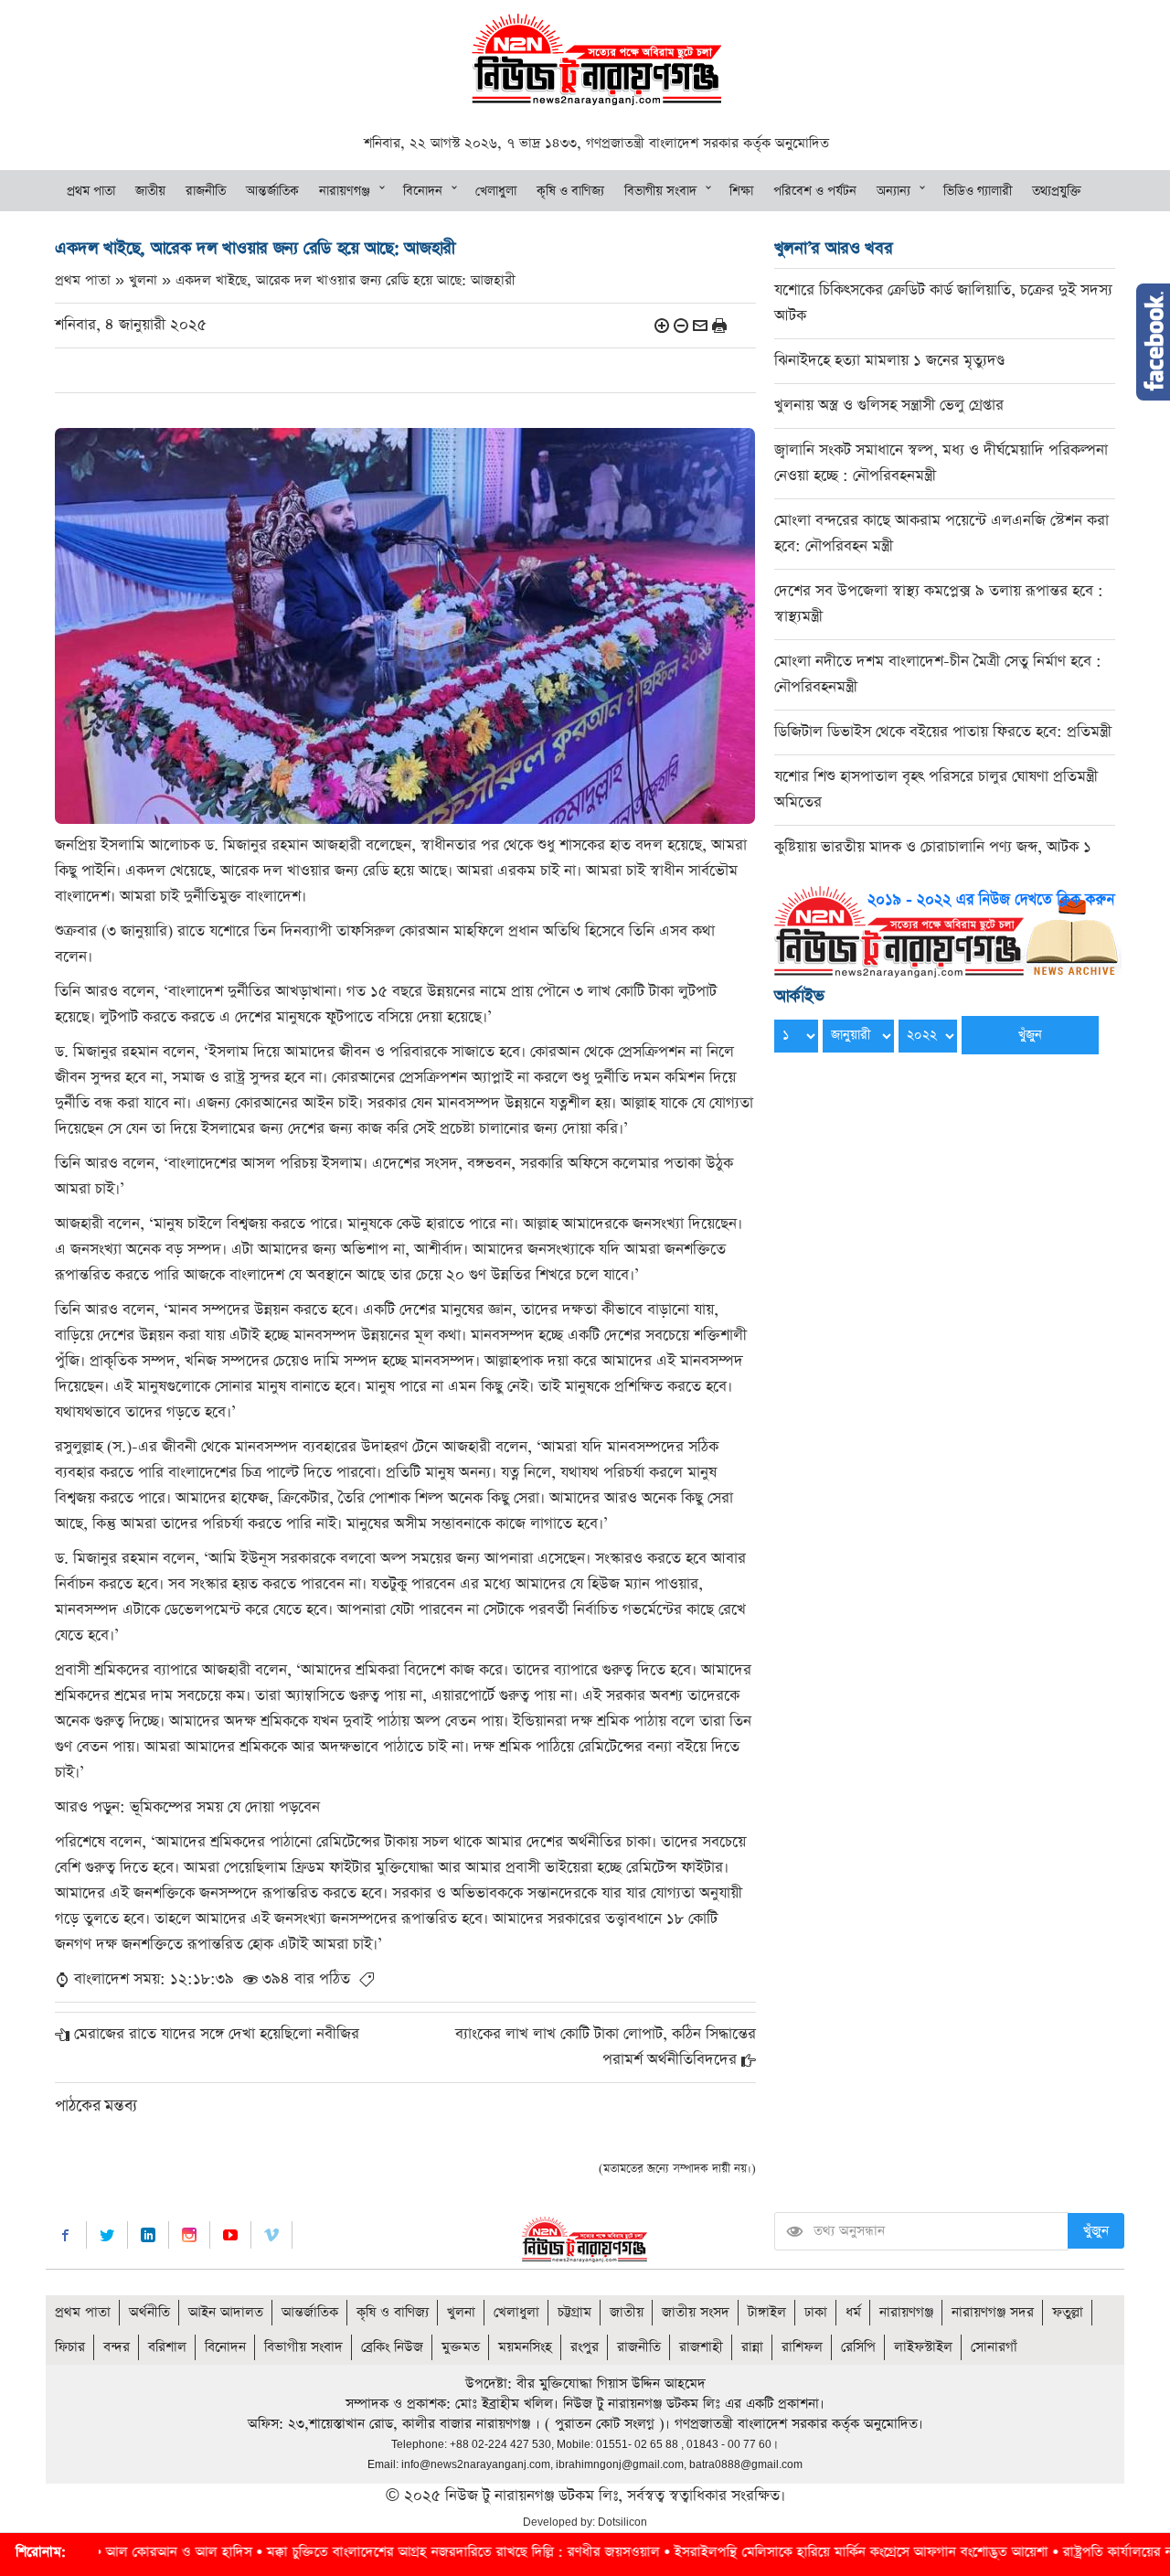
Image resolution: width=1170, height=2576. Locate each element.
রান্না (752, 2347)
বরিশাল (167, 2347)
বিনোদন (423, 191)
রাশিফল (802, 2347)
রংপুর (585, 2347)
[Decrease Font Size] (681, 325)
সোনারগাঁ (994, 2347)
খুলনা (461, 2312)
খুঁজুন (1096, 2231)
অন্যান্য (893, 191)
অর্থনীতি (149, 2312)
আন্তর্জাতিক (272, 191)
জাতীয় (150, 191)
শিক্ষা (741, 191)
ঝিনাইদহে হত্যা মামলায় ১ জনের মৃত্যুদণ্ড (889, 361)
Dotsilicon (622, 2522)
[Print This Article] (719, 325)
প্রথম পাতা (91, 191)
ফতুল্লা (1068, 2312)
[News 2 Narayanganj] (596, 58)
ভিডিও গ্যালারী (978, 191)
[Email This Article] (700, 325)
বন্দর (117, 2347)
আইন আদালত (226, 2312)
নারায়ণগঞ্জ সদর (993, 2312)
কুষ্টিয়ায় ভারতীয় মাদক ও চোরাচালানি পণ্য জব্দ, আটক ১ (933, 847)
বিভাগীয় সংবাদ (660, 191)
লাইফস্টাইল (923, 2347)
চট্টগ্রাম (574, 2312)
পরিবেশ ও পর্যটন (815, 191)
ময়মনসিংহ (525, 2347)
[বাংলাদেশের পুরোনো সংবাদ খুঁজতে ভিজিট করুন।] (948, 930)
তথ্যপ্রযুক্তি (1057, 191)
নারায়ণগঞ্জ (345, 191)
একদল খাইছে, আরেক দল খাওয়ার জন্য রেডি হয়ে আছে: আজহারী (346, 280)
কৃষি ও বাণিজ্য (570, 191)
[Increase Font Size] (662, 325)
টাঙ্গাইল (767, 2312)
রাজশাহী (701, 2347)
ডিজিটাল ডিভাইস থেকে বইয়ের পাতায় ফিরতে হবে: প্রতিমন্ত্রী (943, 732)
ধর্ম (853, 2312)
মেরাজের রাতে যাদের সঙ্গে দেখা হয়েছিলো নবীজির (217, 2034)
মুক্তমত (461, 2347)
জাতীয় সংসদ (696, 2312)
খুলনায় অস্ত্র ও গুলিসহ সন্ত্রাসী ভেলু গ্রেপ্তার (889, 406)
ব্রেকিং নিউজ (392, 2347)
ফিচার (70, 2347)
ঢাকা (816, 2312)
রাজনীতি (206, 191)
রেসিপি (858, 2347)
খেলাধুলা (496, 191)
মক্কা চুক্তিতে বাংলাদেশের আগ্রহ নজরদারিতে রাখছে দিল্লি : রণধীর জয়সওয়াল (341, 2552)
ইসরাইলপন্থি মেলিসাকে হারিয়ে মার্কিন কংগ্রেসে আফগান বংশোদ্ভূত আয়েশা (739, 2552)
